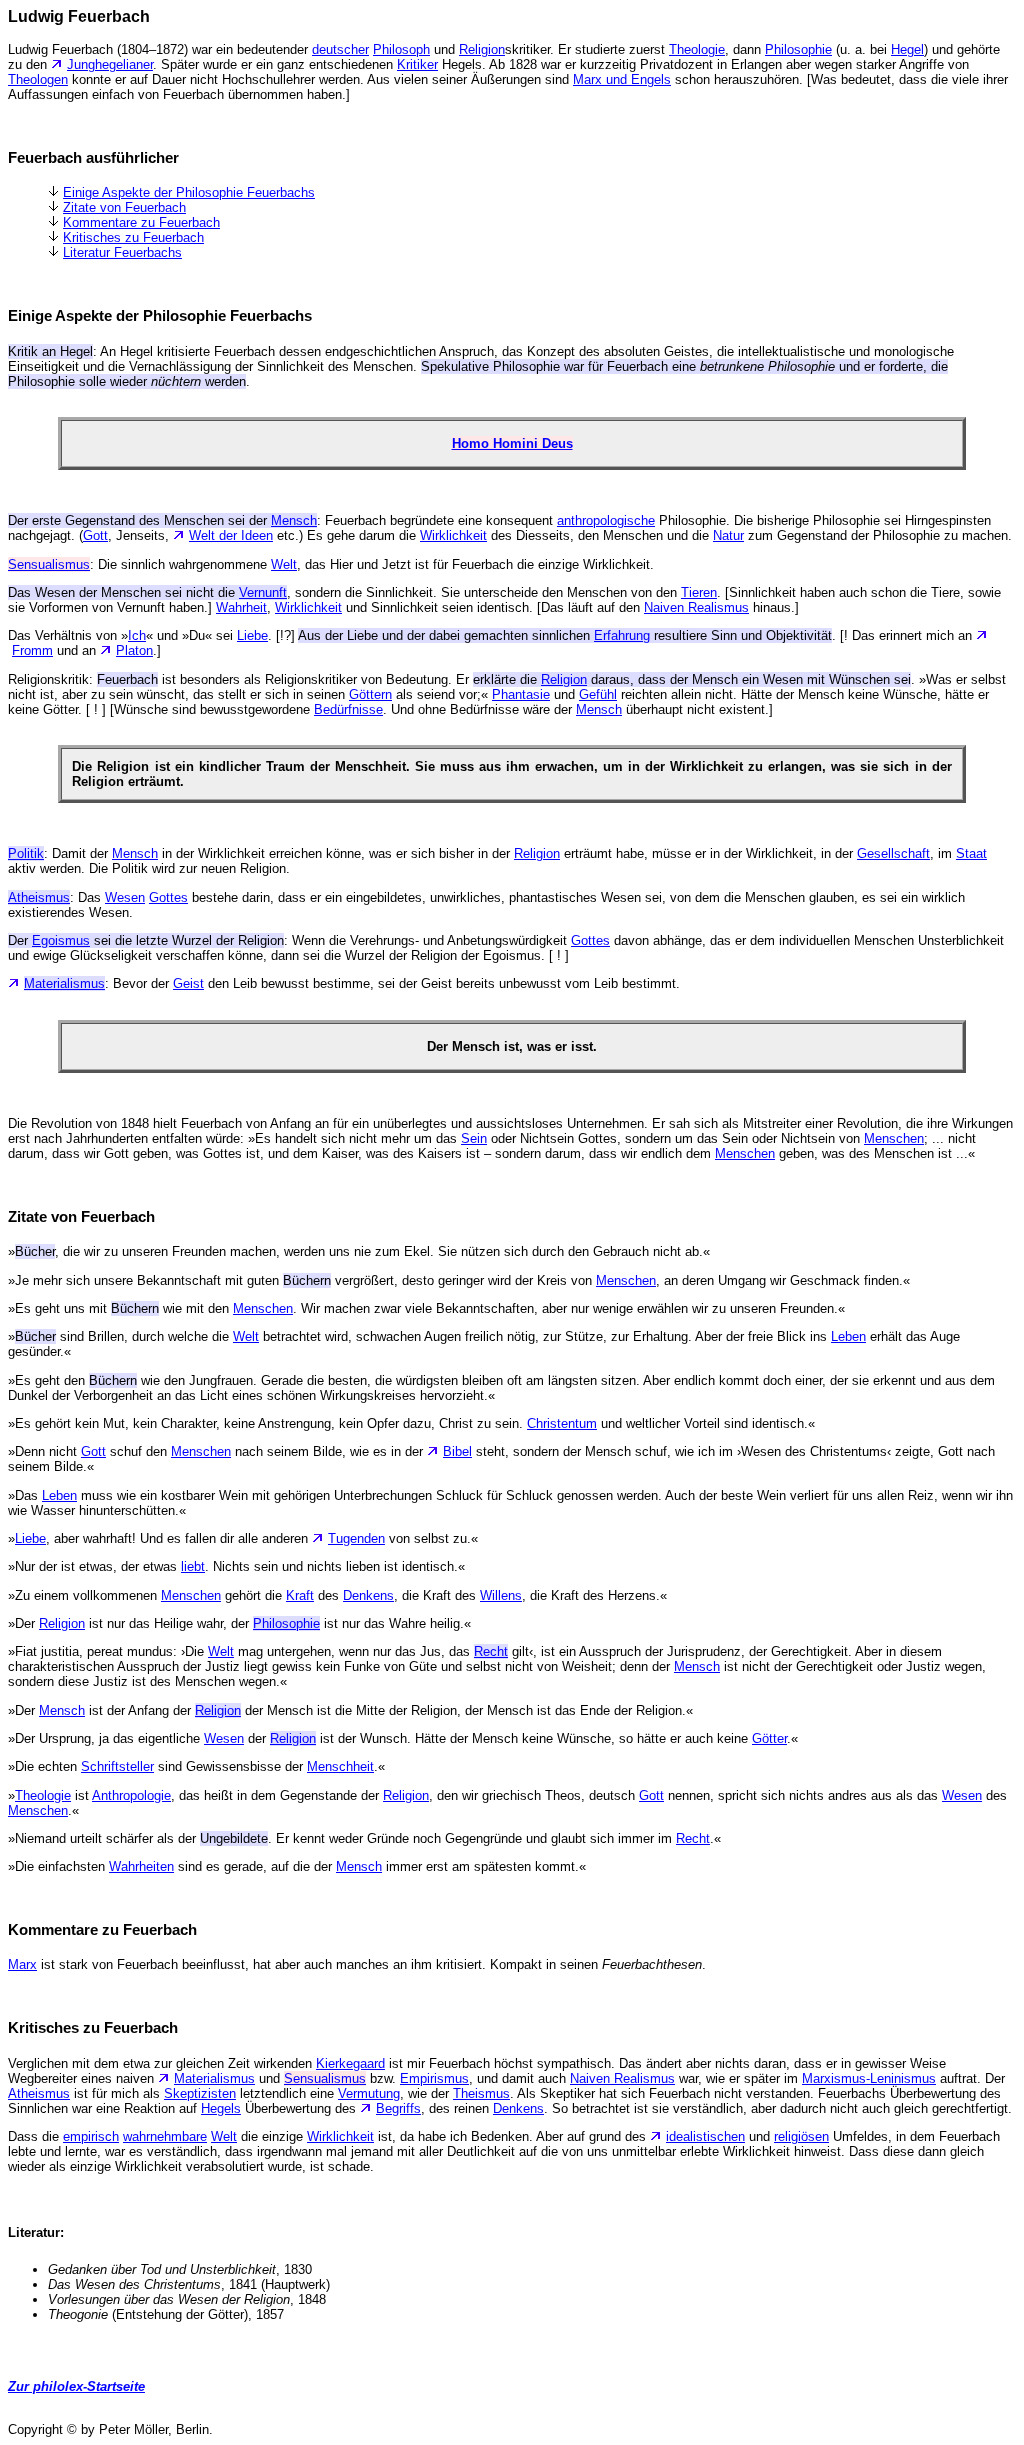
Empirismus (434, 2078)
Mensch (599, 709)
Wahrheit (241, 607)
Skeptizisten (200, 2093)
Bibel (457, 1451)
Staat (971, 853)
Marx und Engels (622, 79)
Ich (137, 635)
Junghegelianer (110, 64)
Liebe (252, 635)
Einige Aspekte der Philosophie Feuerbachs (189, 192)
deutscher (340, 49)
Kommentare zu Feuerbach (141, 222)
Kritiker (417, 64)
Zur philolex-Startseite (76, 2386)
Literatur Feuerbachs (122, 252)
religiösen (801, 2136)
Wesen (125, 897)
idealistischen (705, 2136)
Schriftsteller (117, 1766)
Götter (769, 1738)
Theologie (697, 49)
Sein (474, 1138)
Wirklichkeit (453, 535)
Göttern (370, 694)
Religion (482, 49)
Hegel (907, 49)
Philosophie (798, 49)
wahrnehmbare (165, 2136)
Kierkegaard (350, 2063)
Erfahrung (622, 635)
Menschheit (340, 1766)
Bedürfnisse (348, 709)
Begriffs (398, 2108)
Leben (848, 1336)
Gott (95, 535)
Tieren (699, 592)
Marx (22, 1964)
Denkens (368, 1595)
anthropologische (606, 520)
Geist (188, 983)
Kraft (300, 1595)
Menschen (894, 1138)
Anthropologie (131, 1795)
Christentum (562, 1423)
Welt (284, 564)
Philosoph (401, 49)
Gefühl (598, 694)
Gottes (168, 897)
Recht (491, 1651)
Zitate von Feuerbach (124, 207)
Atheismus (39, 2093)
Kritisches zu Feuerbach (133, 237)
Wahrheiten (141, 1866)
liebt (193, 1566)
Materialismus (214, 2078)
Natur (728, 535)
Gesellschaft (893, 853)
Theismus (481, 2093)
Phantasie (521, 694)
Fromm (32, 650)
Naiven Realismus (696, 607)
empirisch (91, 2136)
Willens (501, 1595)
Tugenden (356, 1538)
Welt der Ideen (231, 535)
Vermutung (369, 2093)
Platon (134, 650)
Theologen (38, 79)
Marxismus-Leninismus (869, 2078)
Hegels (221, 2108)
